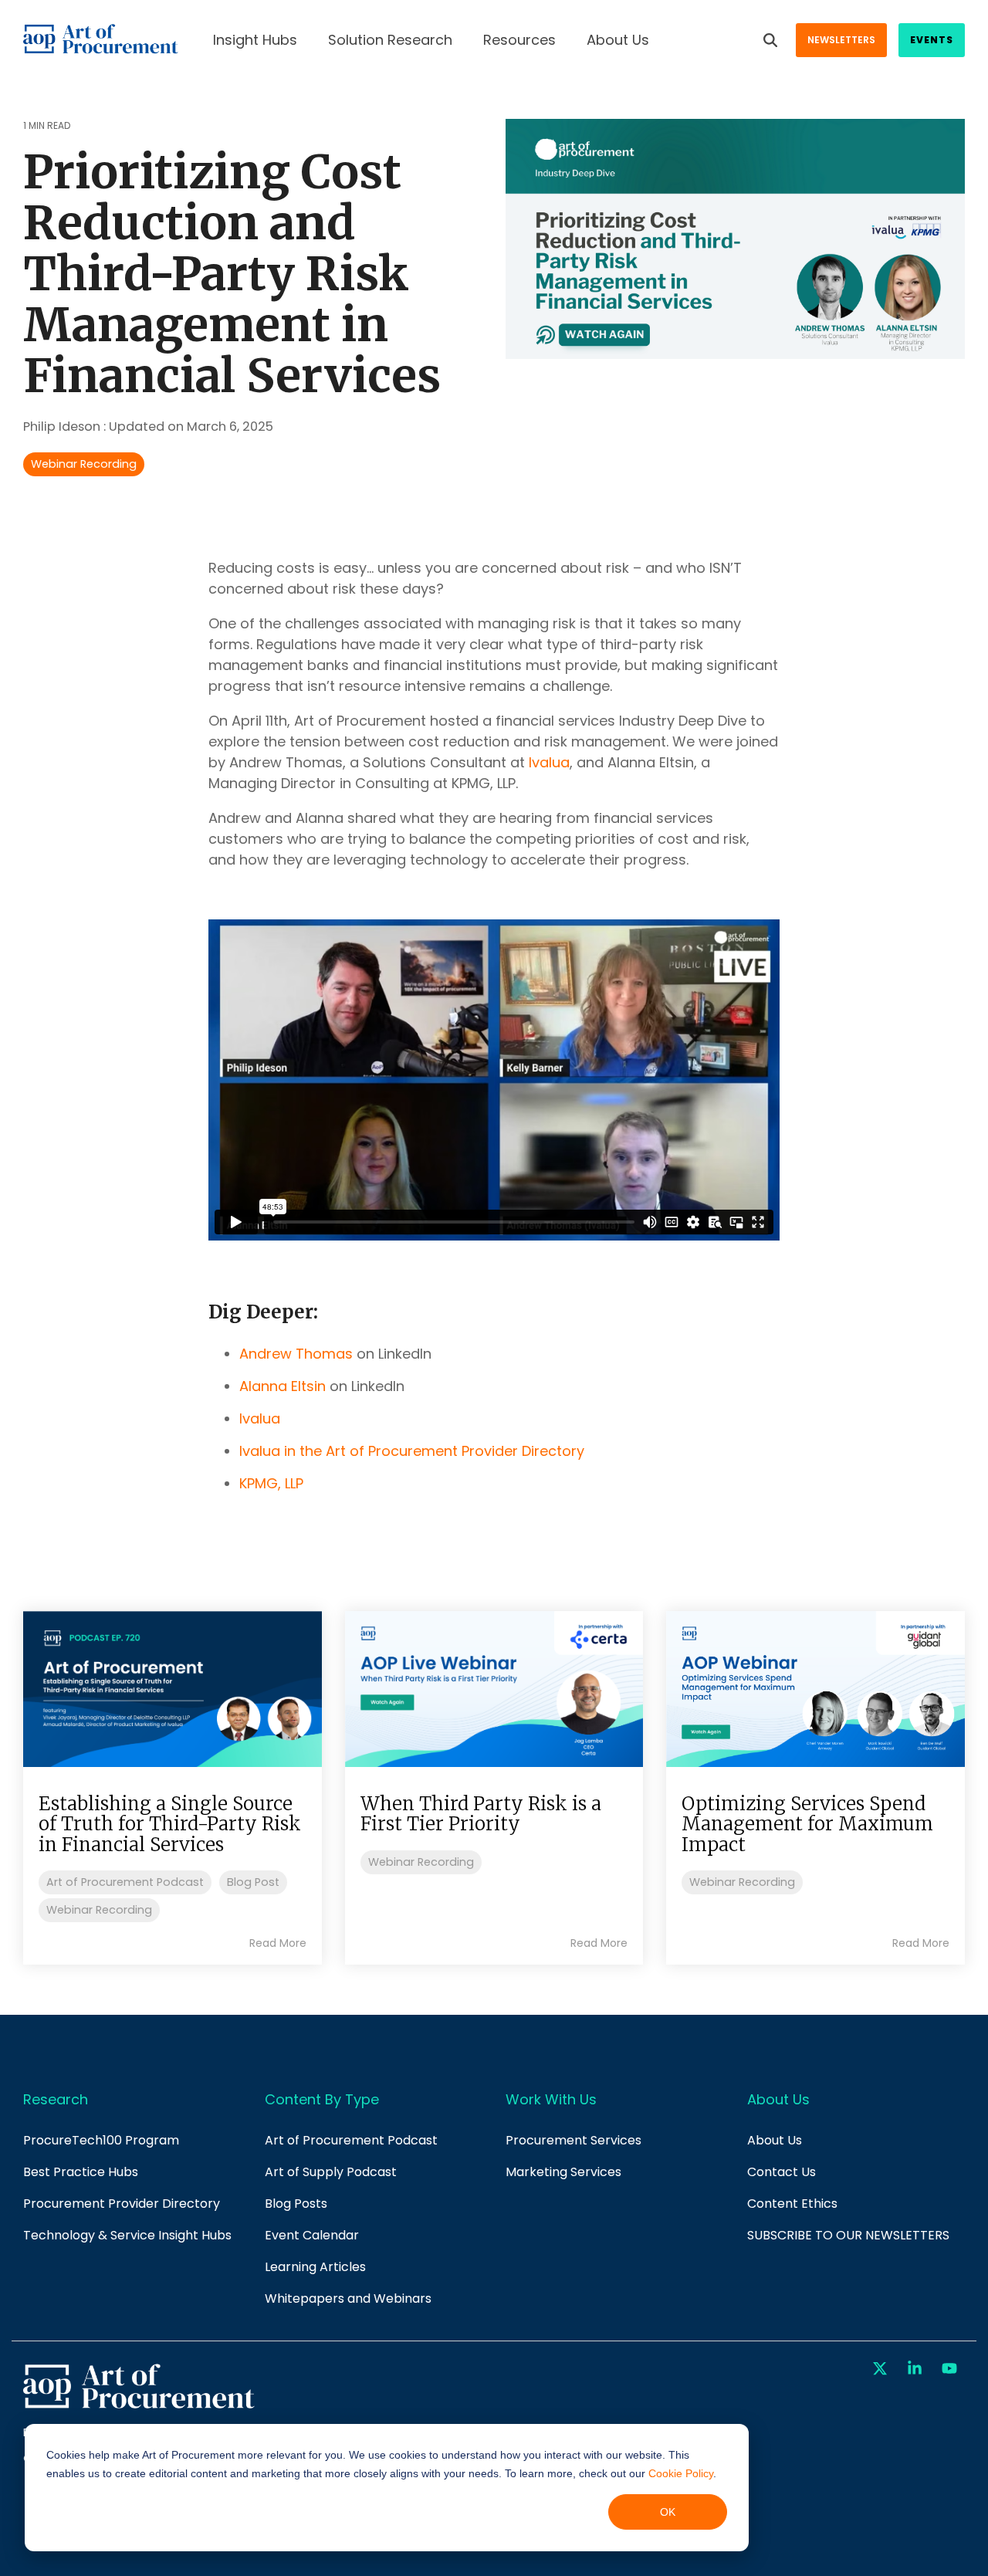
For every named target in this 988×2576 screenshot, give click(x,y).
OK (668, 2512)
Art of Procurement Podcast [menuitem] (351, 2140)
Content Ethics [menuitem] (792, 2204)
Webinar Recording (84, 464)
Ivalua (549, 762)
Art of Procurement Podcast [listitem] (125, 1882)
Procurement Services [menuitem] (574, 2140)
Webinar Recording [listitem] (99, 1910)
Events (932, 40)
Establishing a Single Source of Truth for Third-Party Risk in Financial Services (170, 1824)
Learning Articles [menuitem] (315, 2267)
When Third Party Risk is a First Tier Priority (481, 1814)
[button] (882, 2369)
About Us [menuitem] (775, 2140)
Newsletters (841, 40)
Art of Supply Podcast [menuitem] (331, 2172)
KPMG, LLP (271, 1483)
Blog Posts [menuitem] (296, 2204)
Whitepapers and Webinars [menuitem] (348, 2298)
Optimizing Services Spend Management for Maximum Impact (807, 1824)
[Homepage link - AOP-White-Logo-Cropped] (139, 2407)
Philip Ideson (63, 427)
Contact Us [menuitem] (782, 2172)
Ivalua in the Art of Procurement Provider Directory (412, 1451)
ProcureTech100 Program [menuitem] (101, 2140)
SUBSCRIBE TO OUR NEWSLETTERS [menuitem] (848, 2235)
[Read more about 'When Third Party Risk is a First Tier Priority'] (494, 1689)
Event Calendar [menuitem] (312, 2235)
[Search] (770, 40)
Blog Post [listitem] (253, 1882)
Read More (278, 1943)
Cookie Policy (681, 2473)
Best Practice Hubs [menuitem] (81, 2172)
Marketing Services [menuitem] (563, 2172)
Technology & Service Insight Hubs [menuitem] (127, 2235)
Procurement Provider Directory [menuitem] (122, 2204)
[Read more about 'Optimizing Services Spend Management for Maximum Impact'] (815, 1689)
